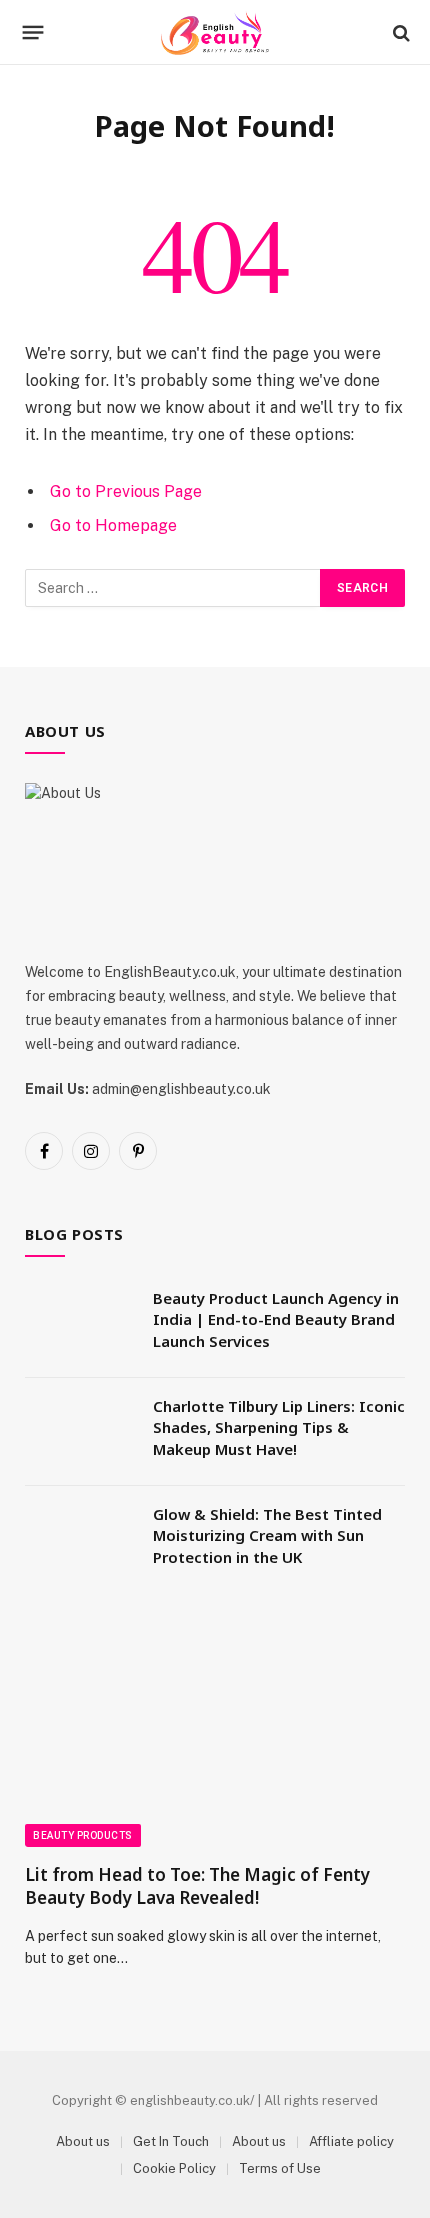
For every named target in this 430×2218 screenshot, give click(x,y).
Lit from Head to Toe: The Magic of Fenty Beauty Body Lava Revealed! (197, 1886)
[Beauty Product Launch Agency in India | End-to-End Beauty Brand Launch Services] (80, 1324)
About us (83, 2141)
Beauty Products (83, 1835)
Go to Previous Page (126, 491)
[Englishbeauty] (215, 32)
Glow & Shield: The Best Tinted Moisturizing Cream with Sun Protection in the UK (267, 1535)
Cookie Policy (174, 2168)
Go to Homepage (113, 525)
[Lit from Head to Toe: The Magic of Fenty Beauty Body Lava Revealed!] (215, 1740)
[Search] (399, 32)
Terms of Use (280, 2168)
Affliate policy (351, 2141)
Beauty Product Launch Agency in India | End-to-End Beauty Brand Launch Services (276, 1319)
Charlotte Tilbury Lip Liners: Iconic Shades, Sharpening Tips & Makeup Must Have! (279, 1427)
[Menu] (33, 33)
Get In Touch (171, 2141)
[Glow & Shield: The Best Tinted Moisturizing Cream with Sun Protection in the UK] (80, 1540)
